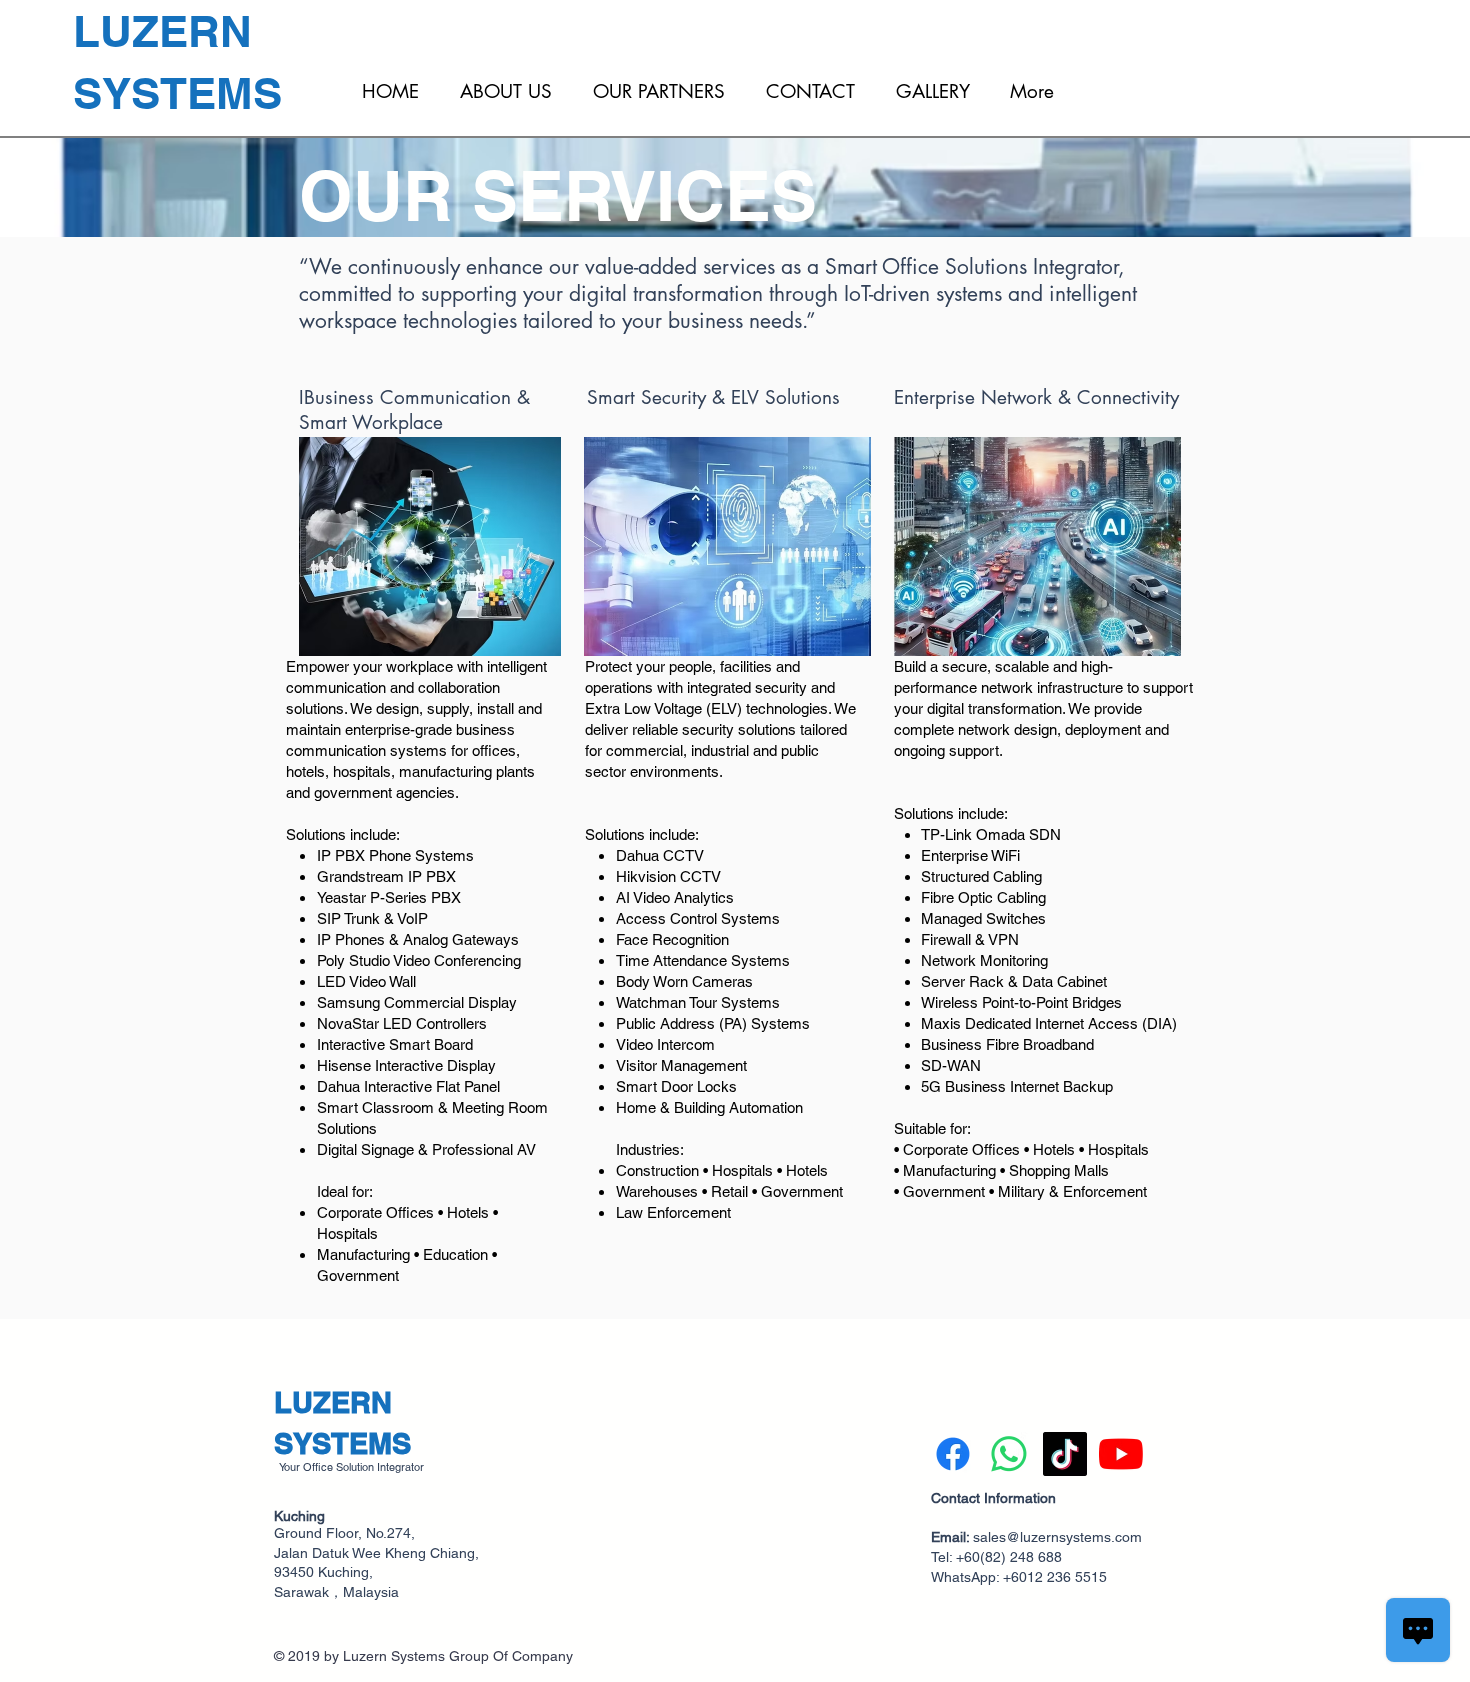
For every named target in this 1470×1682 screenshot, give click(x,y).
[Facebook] (953, 1454)
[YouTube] (1121, 1454)
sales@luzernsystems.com (1057, 1537)
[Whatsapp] (1009, 1454)
